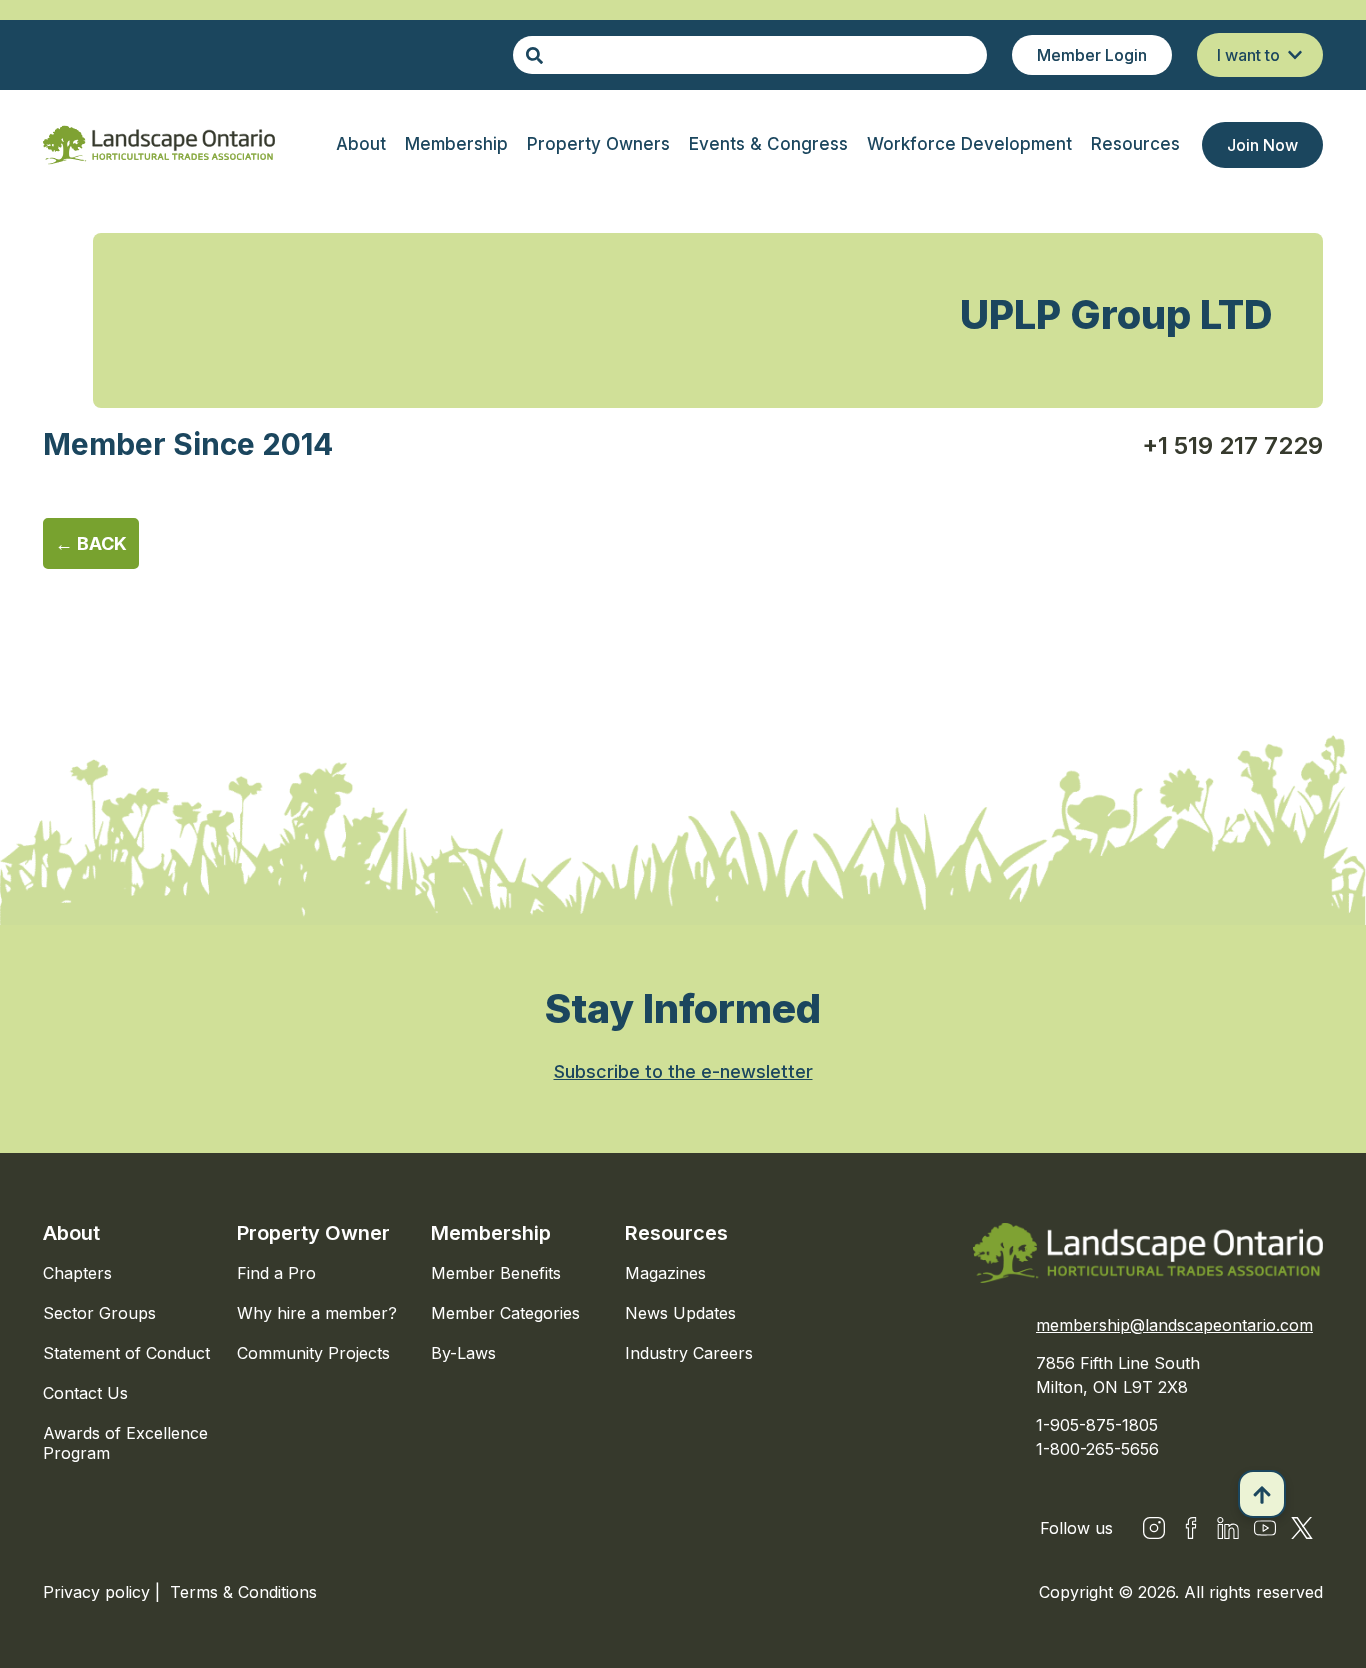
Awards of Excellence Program (125, 1443)
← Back (91, 543)
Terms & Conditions (243, 1592)
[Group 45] (1302, 1528)
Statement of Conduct (126, 1353)
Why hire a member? (317, 1313)
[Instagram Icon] (1154, 1528)
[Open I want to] (1295, 55)
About (71, 1233)
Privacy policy (99, 1592)
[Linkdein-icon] (1228, 1528)
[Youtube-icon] (1265, 1528)
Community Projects (313, 1353)
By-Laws (463, 1353)
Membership (491, 1233)
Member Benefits (496, 1273)
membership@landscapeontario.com (1174, 1325)
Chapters (77, 1273)
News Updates (680, 1313)
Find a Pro (276, 1273)
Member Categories (505, 1313)
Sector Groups (99, 1313)
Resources (676, 1233)
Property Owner (313, 1233)
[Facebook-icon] (1191, 1528)
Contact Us (85, 1393)
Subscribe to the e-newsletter (683, 1071)
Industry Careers (689, 1353)
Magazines (665, 1273)
